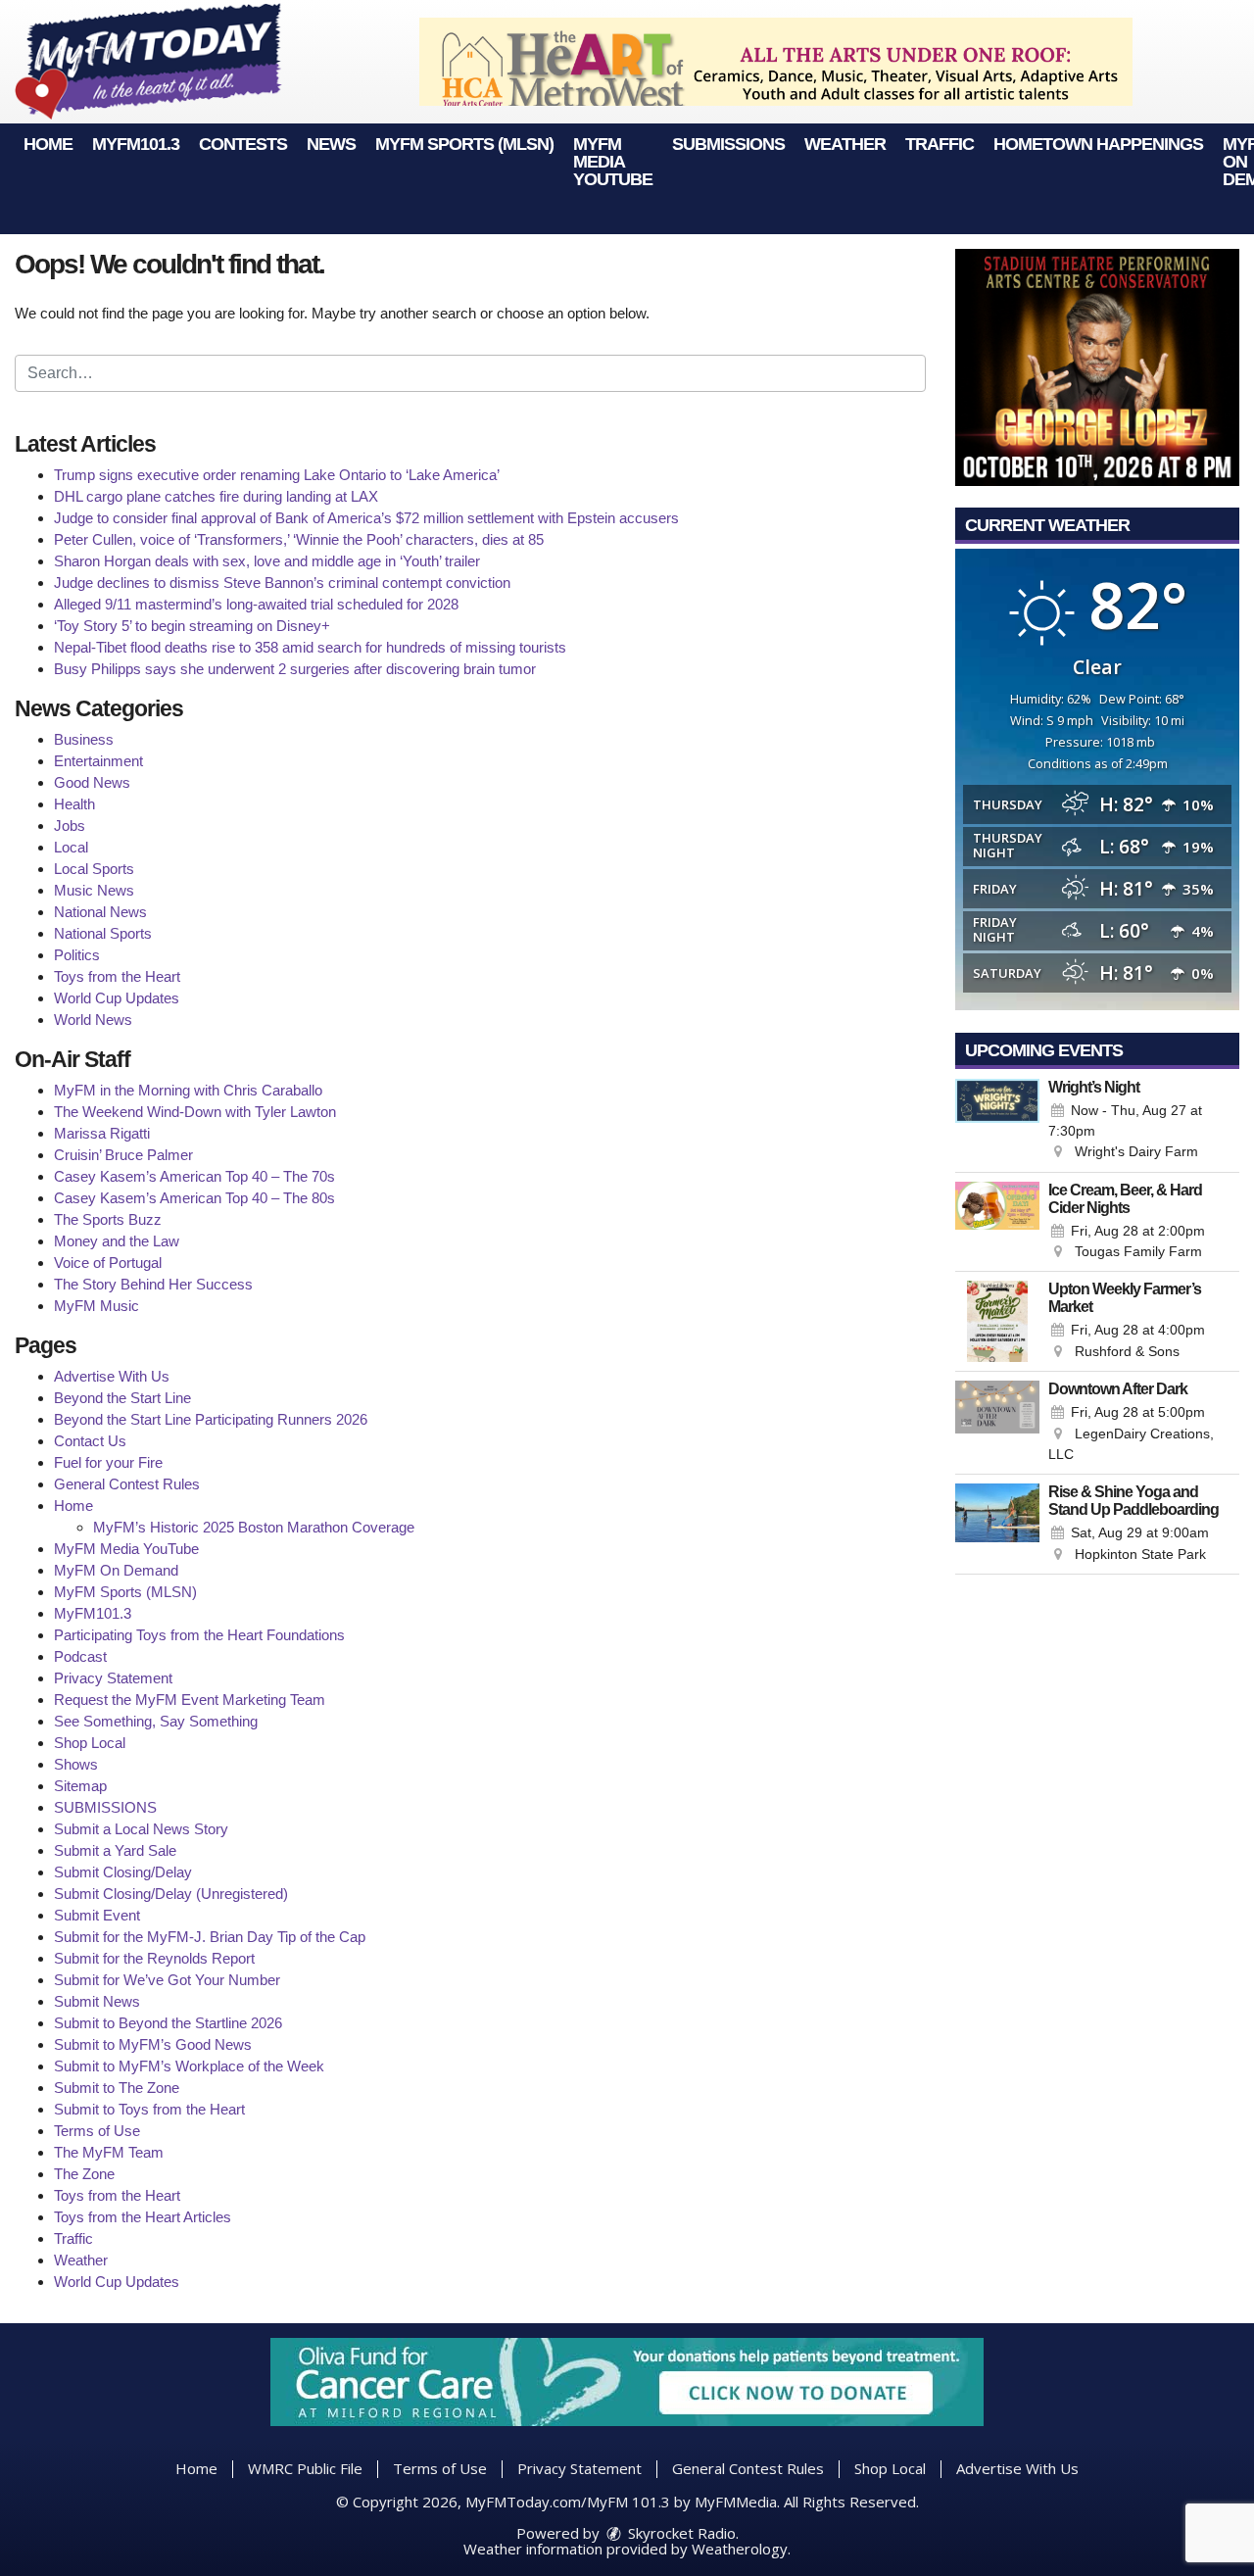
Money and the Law (117, 1241)
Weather (845, 144)
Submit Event (97, 1915)
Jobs (70, 826)
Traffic (940, 144)
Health (74, 804)
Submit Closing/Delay (123, 1872)
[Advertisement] (776, 62)
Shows (76, 1764)
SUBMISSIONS (728, 144)
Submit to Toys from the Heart (149, 2109)
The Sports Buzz (108, 1219)
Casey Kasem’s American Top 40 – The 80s (194, 1198)
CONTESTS (243, 144)
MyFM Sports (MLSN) (464, 144)
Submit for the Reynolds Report (154, 1958)
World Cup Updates (117, 998)
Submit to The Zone (117, 2088)
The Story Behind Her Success (153, 1284)
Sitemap (80, 1786)
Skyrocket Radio (680, 2533)
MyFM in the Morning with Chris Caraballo (188, 1090)
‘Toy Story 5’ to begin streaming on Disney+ (192, 626)
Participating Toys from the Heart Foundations (199, 1635)
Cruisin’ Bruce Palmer (123, 1155)
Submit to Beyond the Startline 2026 (168, 2023)
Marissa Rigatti (102, 1133)
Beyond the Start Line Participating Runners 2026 (211, 1419)
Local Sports (94, 869)
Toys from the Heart (117, 976)
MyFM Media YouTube (613, 162)
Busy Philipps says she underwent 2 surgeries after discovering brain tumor (295, 669)
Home (48, 144)
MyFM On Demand (116, 1570)
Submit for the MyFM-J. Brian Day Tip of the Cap (210, 1937)
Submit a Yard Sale (115, 1850)
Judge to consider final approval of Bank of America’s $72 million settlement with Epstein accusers (366, 518)
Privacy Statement (113, 1678)
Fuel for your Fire (108, 1462)
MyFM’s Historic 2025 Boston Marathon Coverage (254, 1527)
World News (93, 1020)
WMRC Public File (305, 2468)
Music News (94, 890)
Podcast (80, 1656)
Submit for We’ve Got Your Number (167, 1980)
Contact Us (90, 1441)
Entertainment (98, 761)
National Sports (103, 933)
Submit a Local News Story (141, 1829)
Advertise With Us (112, 1376)
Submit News (97, 2001)
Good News (92, 782)
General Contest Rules (127, 1484)
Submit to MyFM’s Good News (153, 2044)
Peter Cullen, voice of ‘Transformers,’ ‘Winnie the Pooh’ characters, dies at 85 (299, 539)
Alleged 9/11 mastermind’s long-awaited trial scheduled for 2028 (256, 604)
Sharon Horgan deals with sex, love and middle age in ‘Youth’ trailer (267, 561)
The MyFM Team (109, 2152)
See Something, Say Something (156, 1721)
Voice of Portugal (108, 1263)
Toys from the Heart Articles (143, 2217)
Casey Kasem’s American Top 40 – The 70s (194, 1176)
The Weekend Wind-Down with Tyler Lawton (195, 1112)
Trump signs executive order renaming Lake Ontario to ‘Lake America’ (277, 475)
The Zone (84, 2174)
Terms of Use (97, 2131)
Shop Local (90, 1743)
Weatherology (740, 2549)
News (331, 144)
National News (100, 912)
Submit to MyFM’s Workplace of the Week (189, 2066)
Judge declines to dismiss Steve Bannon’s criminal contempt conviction (282, 583)
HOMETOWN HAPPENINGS (1098, 144)
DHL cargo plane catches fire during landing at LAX (216, 496)
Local (71, 847)
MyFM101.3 (136, 144)
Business (84, 739)
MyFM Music (96, 1306)
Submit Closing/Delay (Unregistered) (171, 1894)
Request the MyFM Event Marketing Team (190, 1700)
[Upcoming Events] (997, 1121)
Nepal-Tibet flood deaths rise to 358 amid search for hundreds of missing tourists (310, 647)
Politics (77, 955)
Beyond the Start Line (122, 1398)
